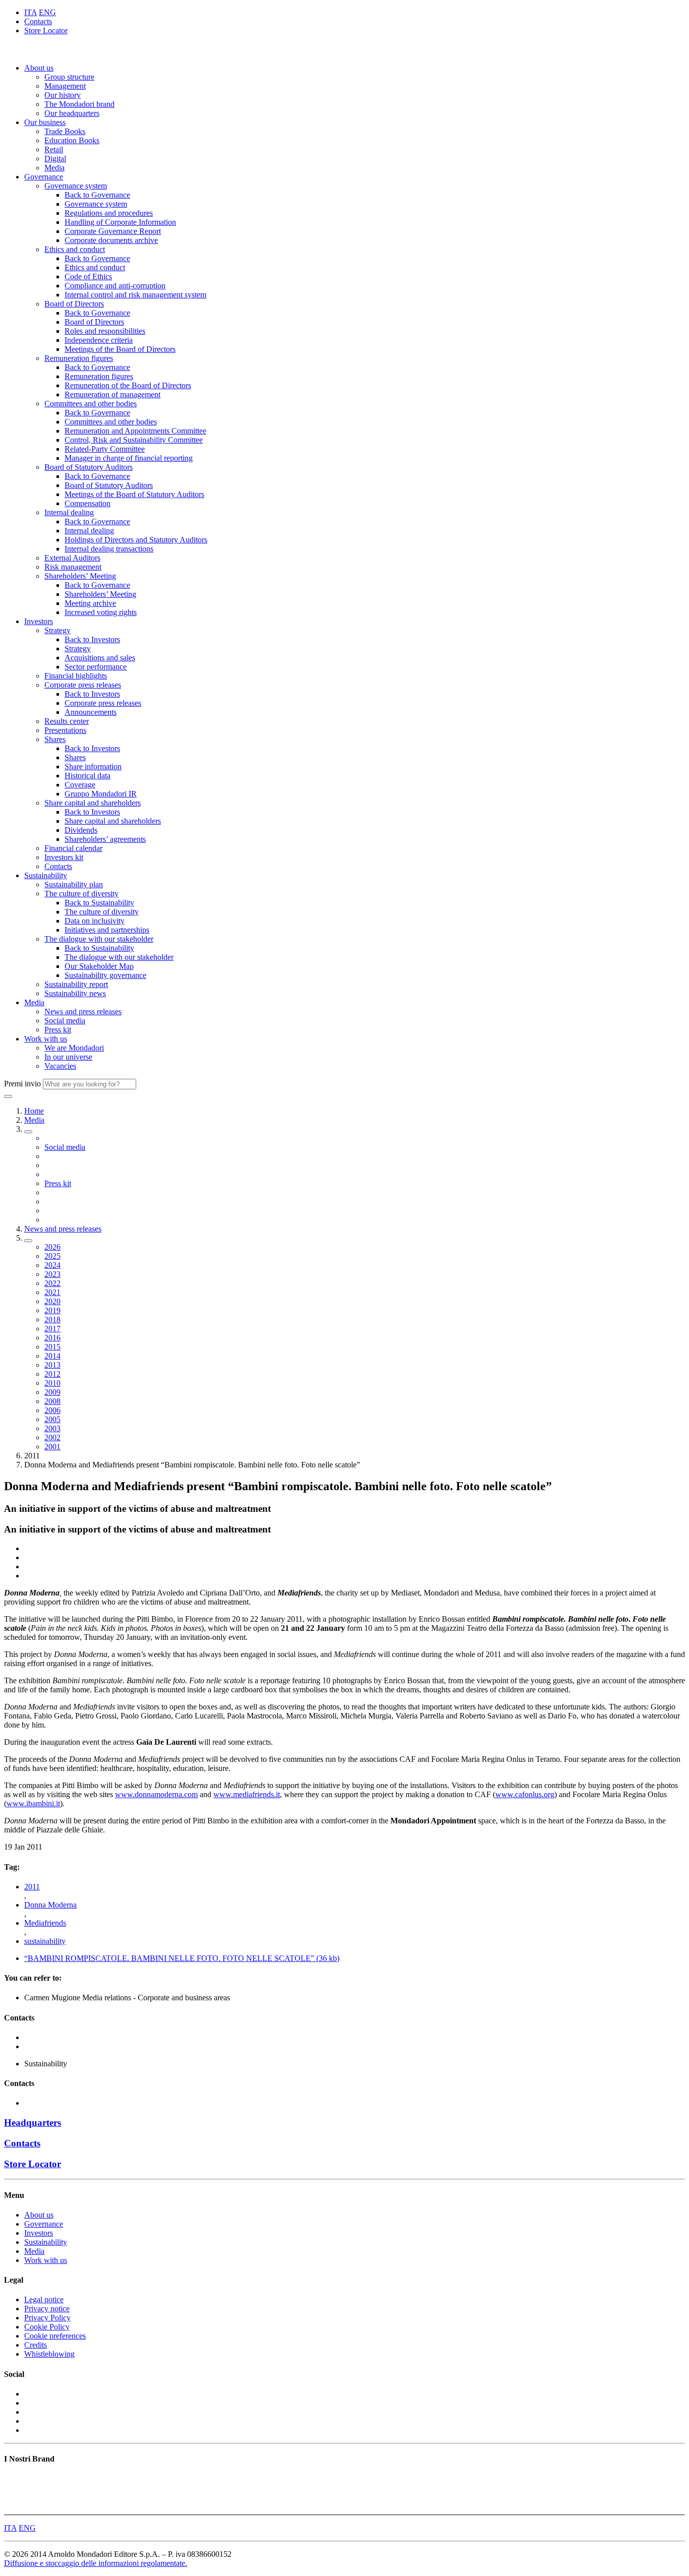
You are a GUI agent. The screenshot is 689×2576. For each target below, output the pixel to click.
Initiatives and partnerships (107, 930)
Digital (55, 159)
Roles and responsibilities (105, 331)
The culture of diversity (81, 894)
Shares (55, 739)
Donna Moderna (50, 1905)
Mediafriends (45, 1923)
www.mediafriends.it (247, 1794)
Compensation (88, 503)
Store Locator (46, 30)
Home (34, 1111)
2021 (52, 1292)
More (13, 2506)
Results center (67, 721)
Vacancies (60, 1066)
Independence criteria (99, 340)
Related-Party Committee (105, 449)
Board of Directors (74, 304)
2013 (52, 1365)
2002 (52, 1437)
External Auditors (72, 558)
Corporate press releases (83, 685)
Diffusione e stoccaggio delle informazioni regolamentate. (96, 2563)
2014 (52, 1356)
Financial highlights (76, 676)
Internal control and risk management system (135, 295)
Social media (65, 1021)
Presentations (65, 730)
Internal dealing (69, 512)
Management (65, 86)
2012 (52, 1374)
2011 (32, 1887)
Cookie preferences (55, 2336)
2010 (52, 1383)
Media (54, 168)
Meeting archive (90, 603)
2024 (52, 1265)
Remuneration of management (112, 394)
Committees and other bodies (91, 404)
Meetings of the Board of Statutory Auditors (134, 494)
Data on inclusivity (95, 921)
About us (39, 68)
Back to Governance (97, 195)
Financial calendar (73, 848)
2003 (52, 1428)
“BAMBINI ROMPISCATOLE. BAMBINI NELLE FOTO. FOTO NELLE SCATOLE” (182, 1958)
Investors (39, 621)
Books (14, 2478)
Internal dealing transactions (109, 549)
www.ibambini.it (33, 1803)
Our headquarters (72, 113)
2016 (52, 1338)
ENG (47, 12)
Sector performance (96, 667)
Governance (44, 177)
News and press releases (83, 1011)
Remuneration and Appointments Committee (135, 431)
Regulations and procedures (109, 213)
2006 (52, 1410)
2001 (52, 1447)
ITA (31, 12)
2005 (52, 1419)
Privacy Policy (47, 2318)
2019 (52, 1310)
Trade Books (65, 131)
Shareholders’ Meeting (80, 576)
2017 (52, 1329)
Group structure (69, 77)
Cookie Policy (47, 2327)
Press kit (58, 1030)
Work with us (46, 1039)
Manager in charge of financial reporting (129, 458)
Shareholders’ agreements (105, 839)
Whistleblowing (49, 2354)
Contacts (38, 21)
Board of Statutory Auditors (89, 467)
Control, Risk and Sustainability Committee (134, 440)
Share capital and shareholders (93, 803)
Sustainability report (76, 984)
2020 (52, 1301)
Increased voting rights (101, 612)
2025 (52, 1256)
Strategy (58, 630)
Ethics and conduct (75, 249)
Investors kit (64, 857)
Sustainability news (75, 993)
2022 (52, 1283)
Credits (36, 2345)
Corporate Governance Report (113, 231)
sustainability (45, 1941)
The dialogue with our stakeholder (99, 939)
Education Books (72, 140)
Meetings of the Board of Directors (120, 349)
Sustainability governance (105, 975)
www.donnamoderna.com (156, 1794)
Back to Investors (92, 639)
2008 (52, 1401)
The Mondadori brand (79, 104)
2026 (52, 1247)
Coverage (80, 785)
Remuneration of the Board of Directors (128, 385)
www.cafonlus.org (525, 1794)
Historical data (88, 776)
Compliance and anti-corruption (115, 286)
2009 (52, 1392)
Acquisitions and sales (100, 658)
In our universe (68, 1057)
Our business (45, 122)
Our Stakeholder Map (99, 966)
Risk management (73, 567)
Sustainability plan (74, 884)
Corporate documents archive (111, 240)
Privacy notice (47, 2309)
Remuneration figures (79, 358)
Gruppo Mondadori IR (101, 794)
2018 (52, 1320)
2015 (52, 1347)
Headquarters (33, 2123)
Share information (93, 766)
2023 (52, 1274)
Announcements (91, 712)
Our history (63, 95)
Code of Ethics (88, 277)
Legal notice (44, 2299)
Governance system (76, 186)
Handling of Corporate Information (120, 222)
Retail (54, 149)
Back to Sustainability (99, 903)
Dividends (81, 830)
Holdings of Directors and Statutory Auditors (136, 540)
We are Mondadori (74, 1048)
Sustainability (46, 875)
